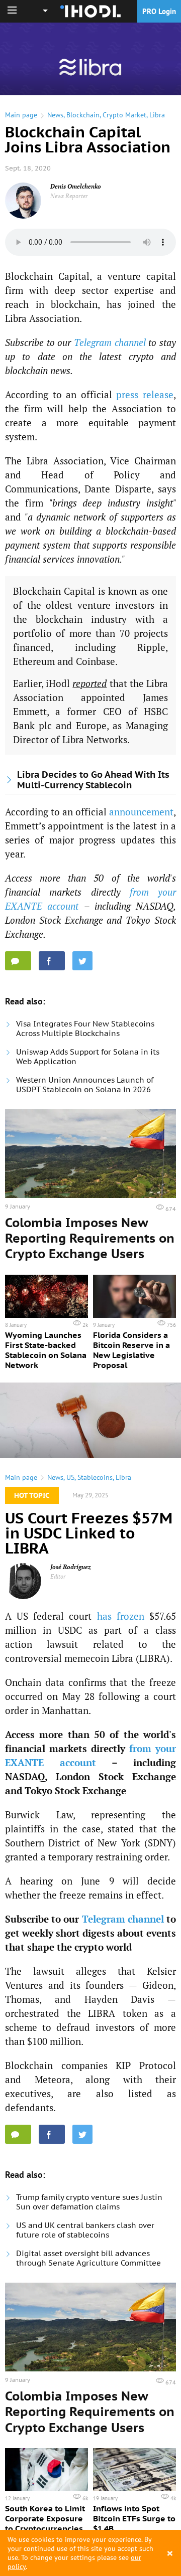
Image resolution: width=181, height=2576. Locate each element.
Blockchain (83, 115)
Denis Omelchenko (76, 186)
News (55, 115)
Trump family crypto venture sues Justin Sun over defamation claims (89, 2202)
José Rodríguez (71, 1567)
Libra (157, 115)
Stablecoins (95, 1477)
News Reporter (69, 196)
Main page (21, 115)
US (70, 1477)
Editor (58, 1576)
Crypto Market (124, 115)
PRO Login (159, 11)
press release (145, 394)
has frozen (121, 1616)
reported (89, 683)
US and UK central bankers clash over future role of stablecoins (85, 2230)
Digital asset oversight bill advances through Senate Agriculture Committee (88, 2258)
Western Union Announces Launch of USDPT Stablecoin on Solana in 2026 (85, 1085)
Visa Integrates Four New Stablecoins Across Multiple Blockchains (85, 1028)
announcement (141, 812)
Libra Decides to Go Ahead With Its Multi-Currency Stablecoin (93, 780)
